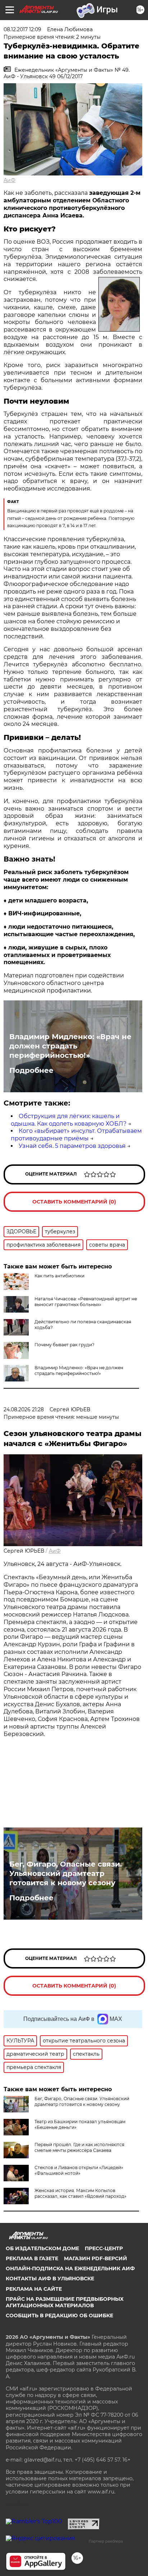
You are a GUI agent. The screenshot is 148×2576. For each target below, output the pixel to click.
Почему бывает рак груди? (64, 1345)
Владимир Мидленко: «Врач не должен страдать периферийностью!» (70, 1046)
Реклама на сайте (34, 2289)
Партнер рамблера (106, 2541)
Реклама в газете (32, 2258)
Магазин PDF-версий (96, 2258)
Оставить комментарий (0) (74, 1202)
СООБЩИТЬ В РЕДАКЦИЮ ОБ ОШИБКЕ (59, 2315)
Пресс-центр (104, 2248)
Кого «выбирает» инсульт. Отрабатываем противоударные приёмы (76, 1135)
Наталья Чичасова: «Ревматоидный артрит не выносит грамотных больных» (86, 1302)
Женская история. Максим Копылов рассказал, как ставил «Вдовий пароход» (80, 2193)
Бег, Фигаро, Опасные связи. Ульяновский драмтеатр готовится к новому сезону (66, 1873)
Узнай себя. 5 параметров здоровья (72, 1146)
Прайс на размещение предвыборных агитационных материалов (65, 2302)
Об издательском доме (42, 2248)
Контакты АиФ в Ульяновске (50, 2279)
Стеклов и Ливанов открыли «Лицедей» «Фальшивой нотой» (79, 2170)
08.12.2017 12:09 (22, 29)
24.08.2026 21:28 (24, 1409)
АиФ (10, 180)
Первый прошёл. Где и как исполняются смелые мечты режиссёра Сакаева (79, 2147)
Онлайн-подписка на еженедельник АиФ (70, 2268)
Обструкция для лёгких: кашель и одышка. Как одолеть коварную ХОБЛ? (69, 1120)
